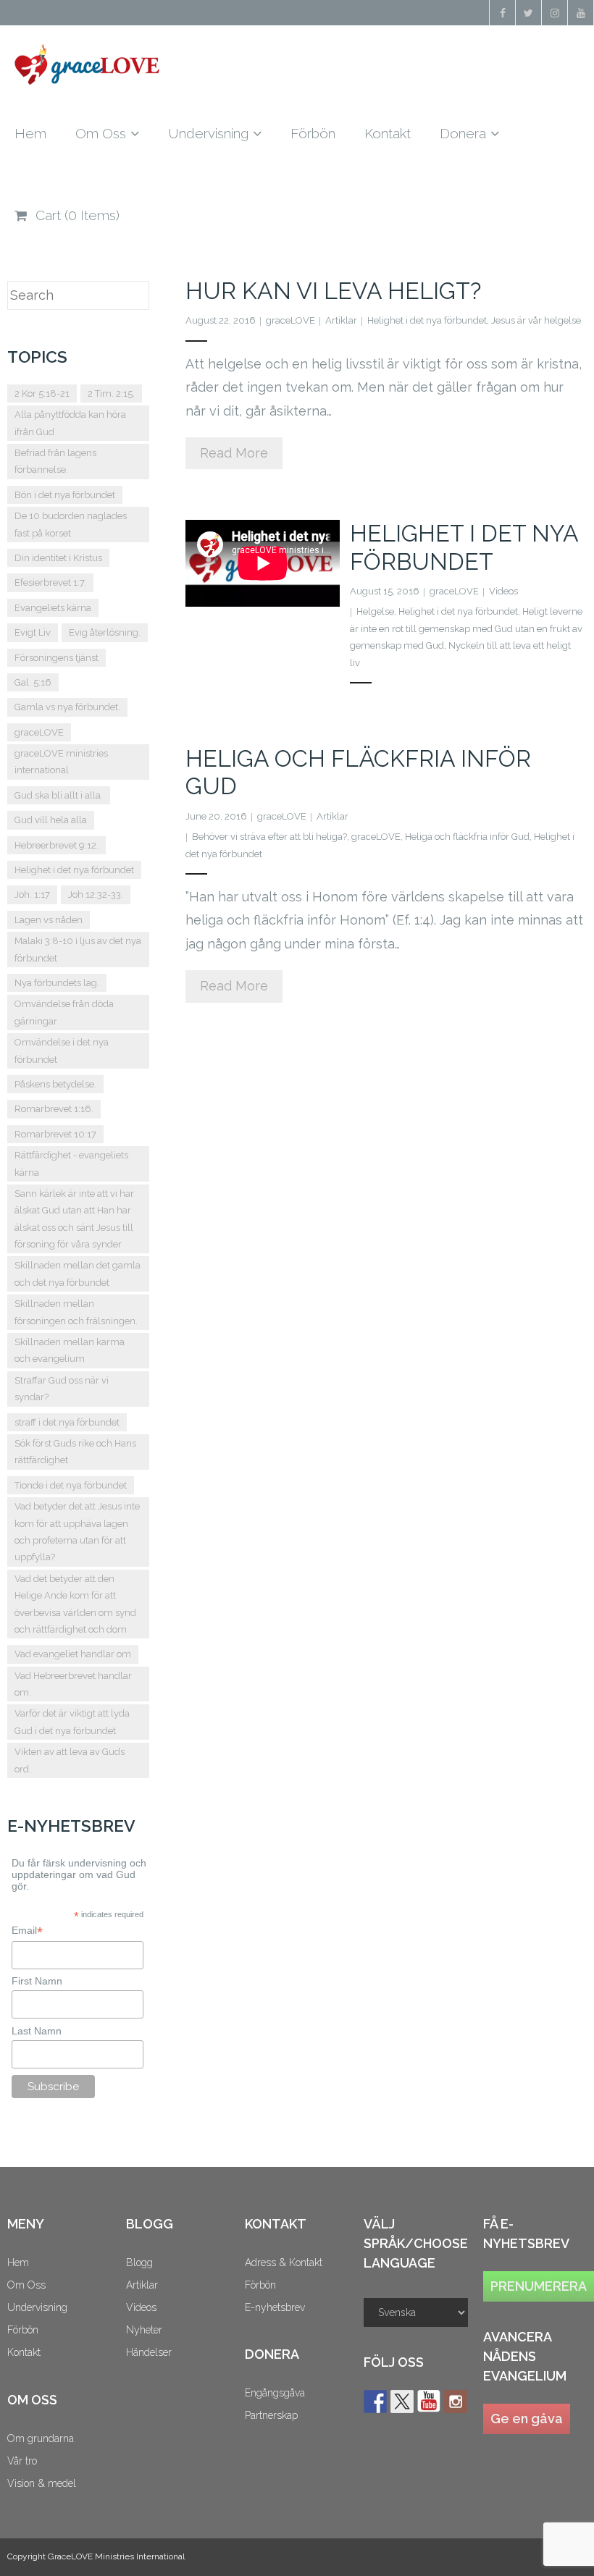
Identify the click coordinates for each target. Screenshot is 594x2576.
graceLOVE (290, 320)
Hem (18, 2263)
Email (27, 1931)
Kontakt (24, 2352)
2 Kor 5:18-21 (42, 393)
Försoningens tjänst (57, 658)
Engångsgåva (275, 2393)
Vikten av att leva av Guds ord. (70, 1760)
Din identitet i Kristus (58, 558)
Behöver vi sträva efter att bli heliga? (269, 837)
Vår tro (22, 2461)
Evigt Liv (33, 632)
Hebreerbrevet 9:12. (57, 845)
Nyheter (144, 2330)
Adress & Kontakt (284, 2263)
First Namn (37, 1981)
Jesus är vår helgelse (536, 320)
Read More (234, 453)
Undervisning (37, 2307)
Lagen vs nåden (49, 920)
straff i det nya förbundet (67, 1422)
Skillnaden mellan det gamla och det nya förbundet (78, 1274)
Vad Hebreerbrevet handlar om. (73, 1684)
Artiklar (341, 320)
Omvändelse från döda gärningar (64, 1012)
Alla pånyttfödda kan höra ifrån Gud (70, 423)
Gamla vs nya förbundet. (67, 707)
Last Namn (37, 2031)
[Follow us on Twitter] (402, 2402)
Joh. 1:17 (32, 895)
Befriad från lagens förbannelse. (55, 461)
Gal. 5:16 (33, 682)
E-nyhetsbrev (275, 2307)
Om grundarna (41, 2438)
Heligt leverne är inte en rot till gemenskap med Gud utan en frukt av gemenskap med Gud (466, 628)
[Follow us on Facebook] (375, 2402)
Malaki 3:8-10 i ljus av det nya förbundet (78, 949)
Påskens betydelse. (55, 1084)
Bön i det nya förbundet (65, 495)
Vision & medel (42, 2483)
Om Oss (26, 2285)
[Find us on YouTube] (429, 2402)
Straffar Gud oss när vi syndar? (62, 1389)
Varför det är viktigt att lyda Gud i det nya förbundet (72, 1722)
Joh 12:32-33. (96, 895)
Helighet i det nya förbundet (427, 320)
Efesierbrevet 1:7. (50, 582)
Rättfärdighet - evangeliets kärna (71, 1163)
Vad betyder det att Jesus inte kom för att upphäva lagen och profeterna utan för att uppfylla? (77, 1532)
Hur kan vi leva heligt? (333, 291)
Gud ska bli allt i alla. (59, 795)
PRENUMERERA (539, 2286)
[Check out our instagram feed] (456, 2402)
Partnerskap (271, 2415)
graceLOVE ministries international (61, 762)
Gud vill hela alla (51, 820)
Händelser (149, 2352)
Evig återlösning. (105, 632)
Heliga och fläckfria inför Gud (467, 837)
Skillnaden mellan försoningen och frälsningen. (76, 1312)
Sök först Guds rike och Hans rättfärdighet (75, 1452)
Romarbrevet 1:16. (54, 1109)
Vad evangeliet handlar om (73, 1654)
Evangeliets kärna (53, 608)
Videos (503, 591)
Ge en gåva (527, 2419)
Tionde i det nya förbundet (71, 1485)
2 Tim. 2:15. (111, 393)
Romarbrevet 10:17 (55, 1134)
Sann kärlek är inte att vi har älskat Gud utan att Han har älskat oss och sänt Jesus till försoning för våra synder (74, 1219)
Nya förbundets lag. (57, 983)
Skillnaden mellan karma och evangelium (70, 1350)
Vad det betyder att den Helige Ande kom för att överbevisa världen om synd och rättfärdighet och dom (75, 1604)
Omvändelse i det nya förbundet (62, 1051)
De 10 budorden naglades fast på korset (71, 524)
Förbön (23, 2330)
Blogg (139, 2263)
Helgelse (375, 611)
